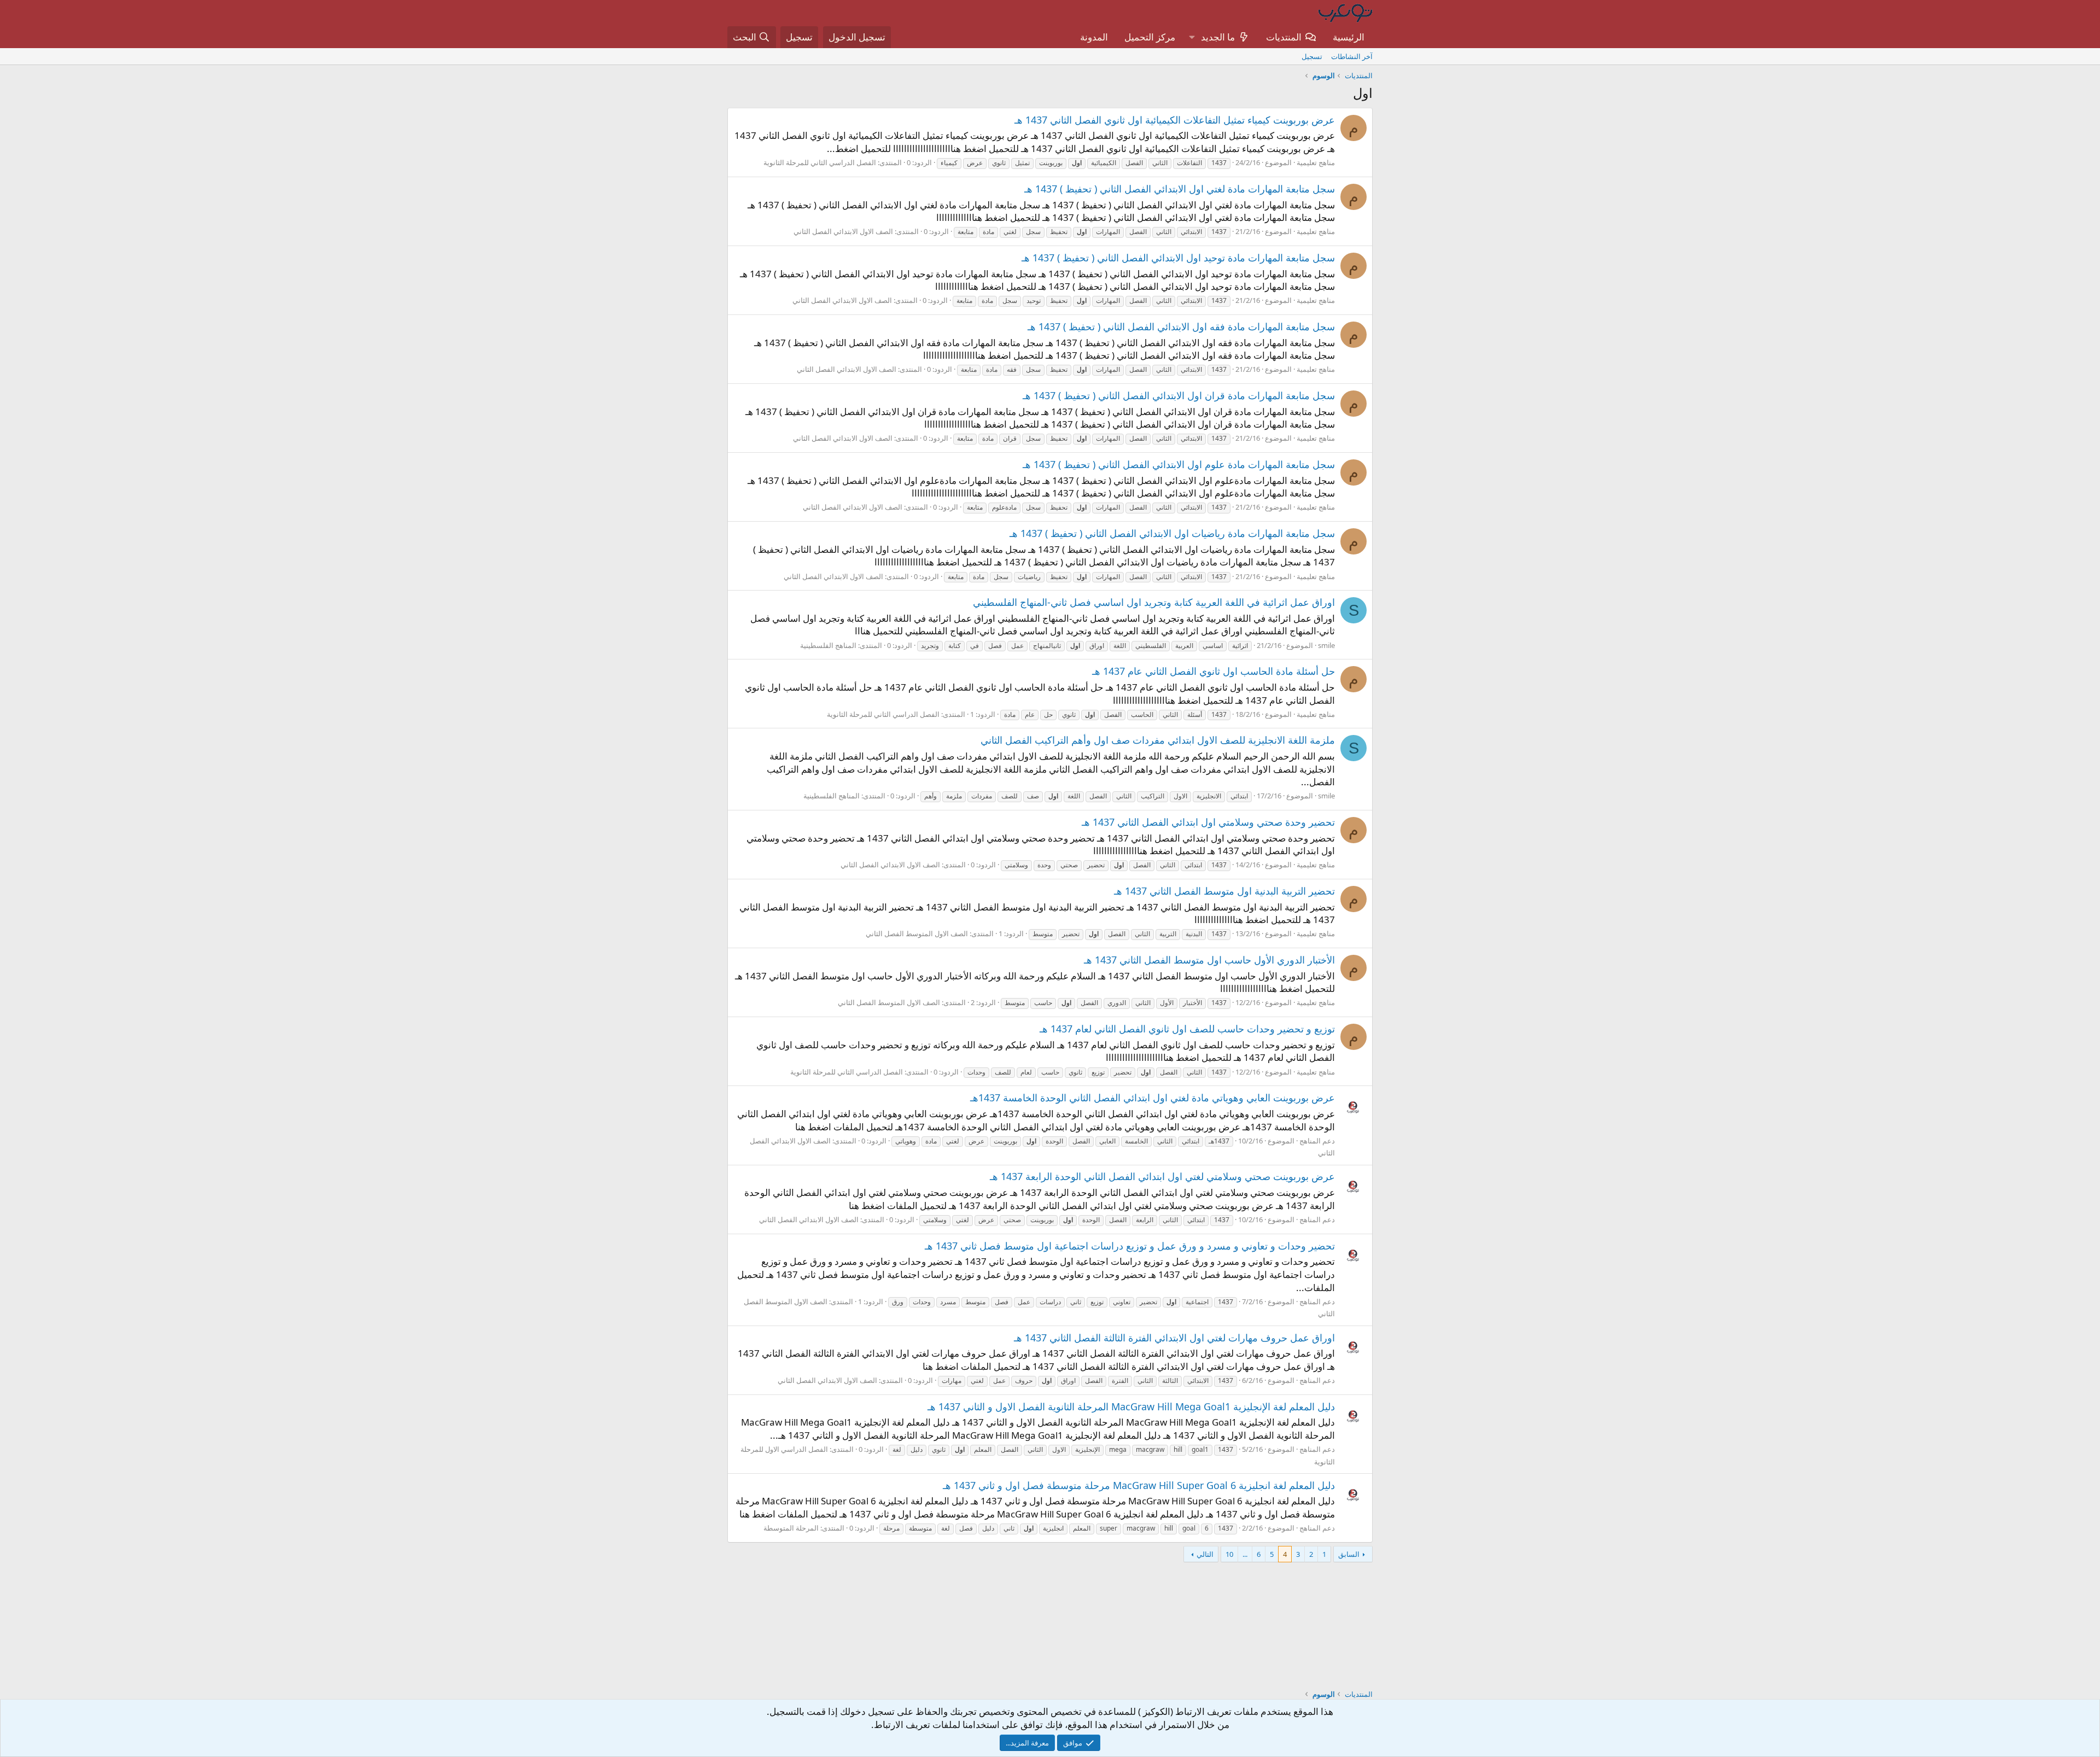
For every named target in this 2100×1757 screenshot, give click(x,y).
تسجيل (1312, 56)
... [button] (1245, 1554)
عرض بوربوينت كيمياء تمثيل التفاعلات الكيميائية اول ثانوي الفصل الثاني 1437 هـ (1175, 120)
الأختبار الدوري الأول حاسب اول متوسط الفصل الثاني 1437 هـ (1209, 960)
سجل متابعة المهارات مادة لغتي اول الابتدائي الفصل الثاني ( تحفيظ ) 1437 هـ (1180, 189)
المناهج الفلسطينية (828, 645)
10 (1229, 1554)
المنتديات (1284, 37)
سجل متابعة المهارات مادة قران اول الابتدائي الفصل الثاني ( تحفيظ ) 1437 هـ (1179, 395)
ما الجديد (1218, 37)
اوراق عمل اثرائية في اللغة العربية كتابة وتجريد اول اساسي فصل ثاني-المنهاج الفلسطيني (1154, 602)
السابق (1349, 1554)
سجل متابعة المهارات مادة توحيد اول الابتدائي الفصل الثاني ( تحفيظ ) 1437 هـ (1178, 258)
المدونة (1094, 37)
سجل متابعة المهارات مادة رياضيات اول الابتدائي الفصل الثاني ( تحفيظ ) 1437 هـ (1172, 533)
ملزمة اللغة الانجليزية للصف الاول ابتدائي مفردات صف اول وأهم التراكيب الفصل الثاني (1158, 740)
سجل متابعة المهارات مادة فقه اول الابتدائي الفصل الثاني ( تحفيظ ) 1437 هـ (1181, 326)
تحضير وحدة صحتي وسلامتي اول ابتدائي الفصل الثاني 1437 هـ (1208, 822)
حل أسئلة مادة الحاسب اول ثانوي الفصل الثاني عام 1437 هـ (1214, 671)
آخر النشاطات (1352, 56)
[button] (1192, 37)
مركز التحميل (1150, 37)
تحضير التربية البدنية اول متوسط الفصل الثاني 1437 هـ (1224, 891)
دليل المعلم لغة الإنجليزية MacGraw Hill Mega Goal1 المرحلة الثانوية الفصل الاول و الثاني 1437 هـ (1131, 1406)
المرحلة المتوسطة (791, 1528)
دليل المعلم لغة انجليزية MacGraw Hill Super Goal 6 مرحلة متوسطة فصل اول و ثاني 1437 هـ (1139, 1485)
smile (1326, 645)
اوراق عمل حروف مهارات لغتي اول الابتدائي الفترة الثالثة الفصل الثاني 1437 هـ (1174, 1338)
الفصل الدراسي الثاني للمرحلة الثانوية (820, 162)
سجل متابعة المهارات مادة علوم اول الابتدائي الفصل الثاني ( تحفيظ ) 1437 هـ (1179, 464)
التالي (1205, 1554)
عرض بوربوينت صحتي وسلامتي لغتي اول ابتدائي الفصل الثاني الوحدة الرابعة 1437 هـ (1162, 1176)
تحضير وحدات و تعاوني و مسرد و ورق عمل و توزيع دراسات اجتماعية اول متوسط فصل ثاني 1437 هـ (1130, 1246)
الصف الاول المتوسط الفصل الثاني (917, 933)
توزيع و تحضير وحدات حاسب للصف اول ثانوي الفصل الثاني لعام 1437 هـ (1187, 1029)
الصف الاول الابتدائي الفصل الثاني (843, 231)
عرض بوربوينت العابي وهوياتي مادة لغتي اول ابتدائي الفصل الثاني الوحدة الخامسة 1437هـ (1153, 1098)
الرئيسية (1349, 37)
